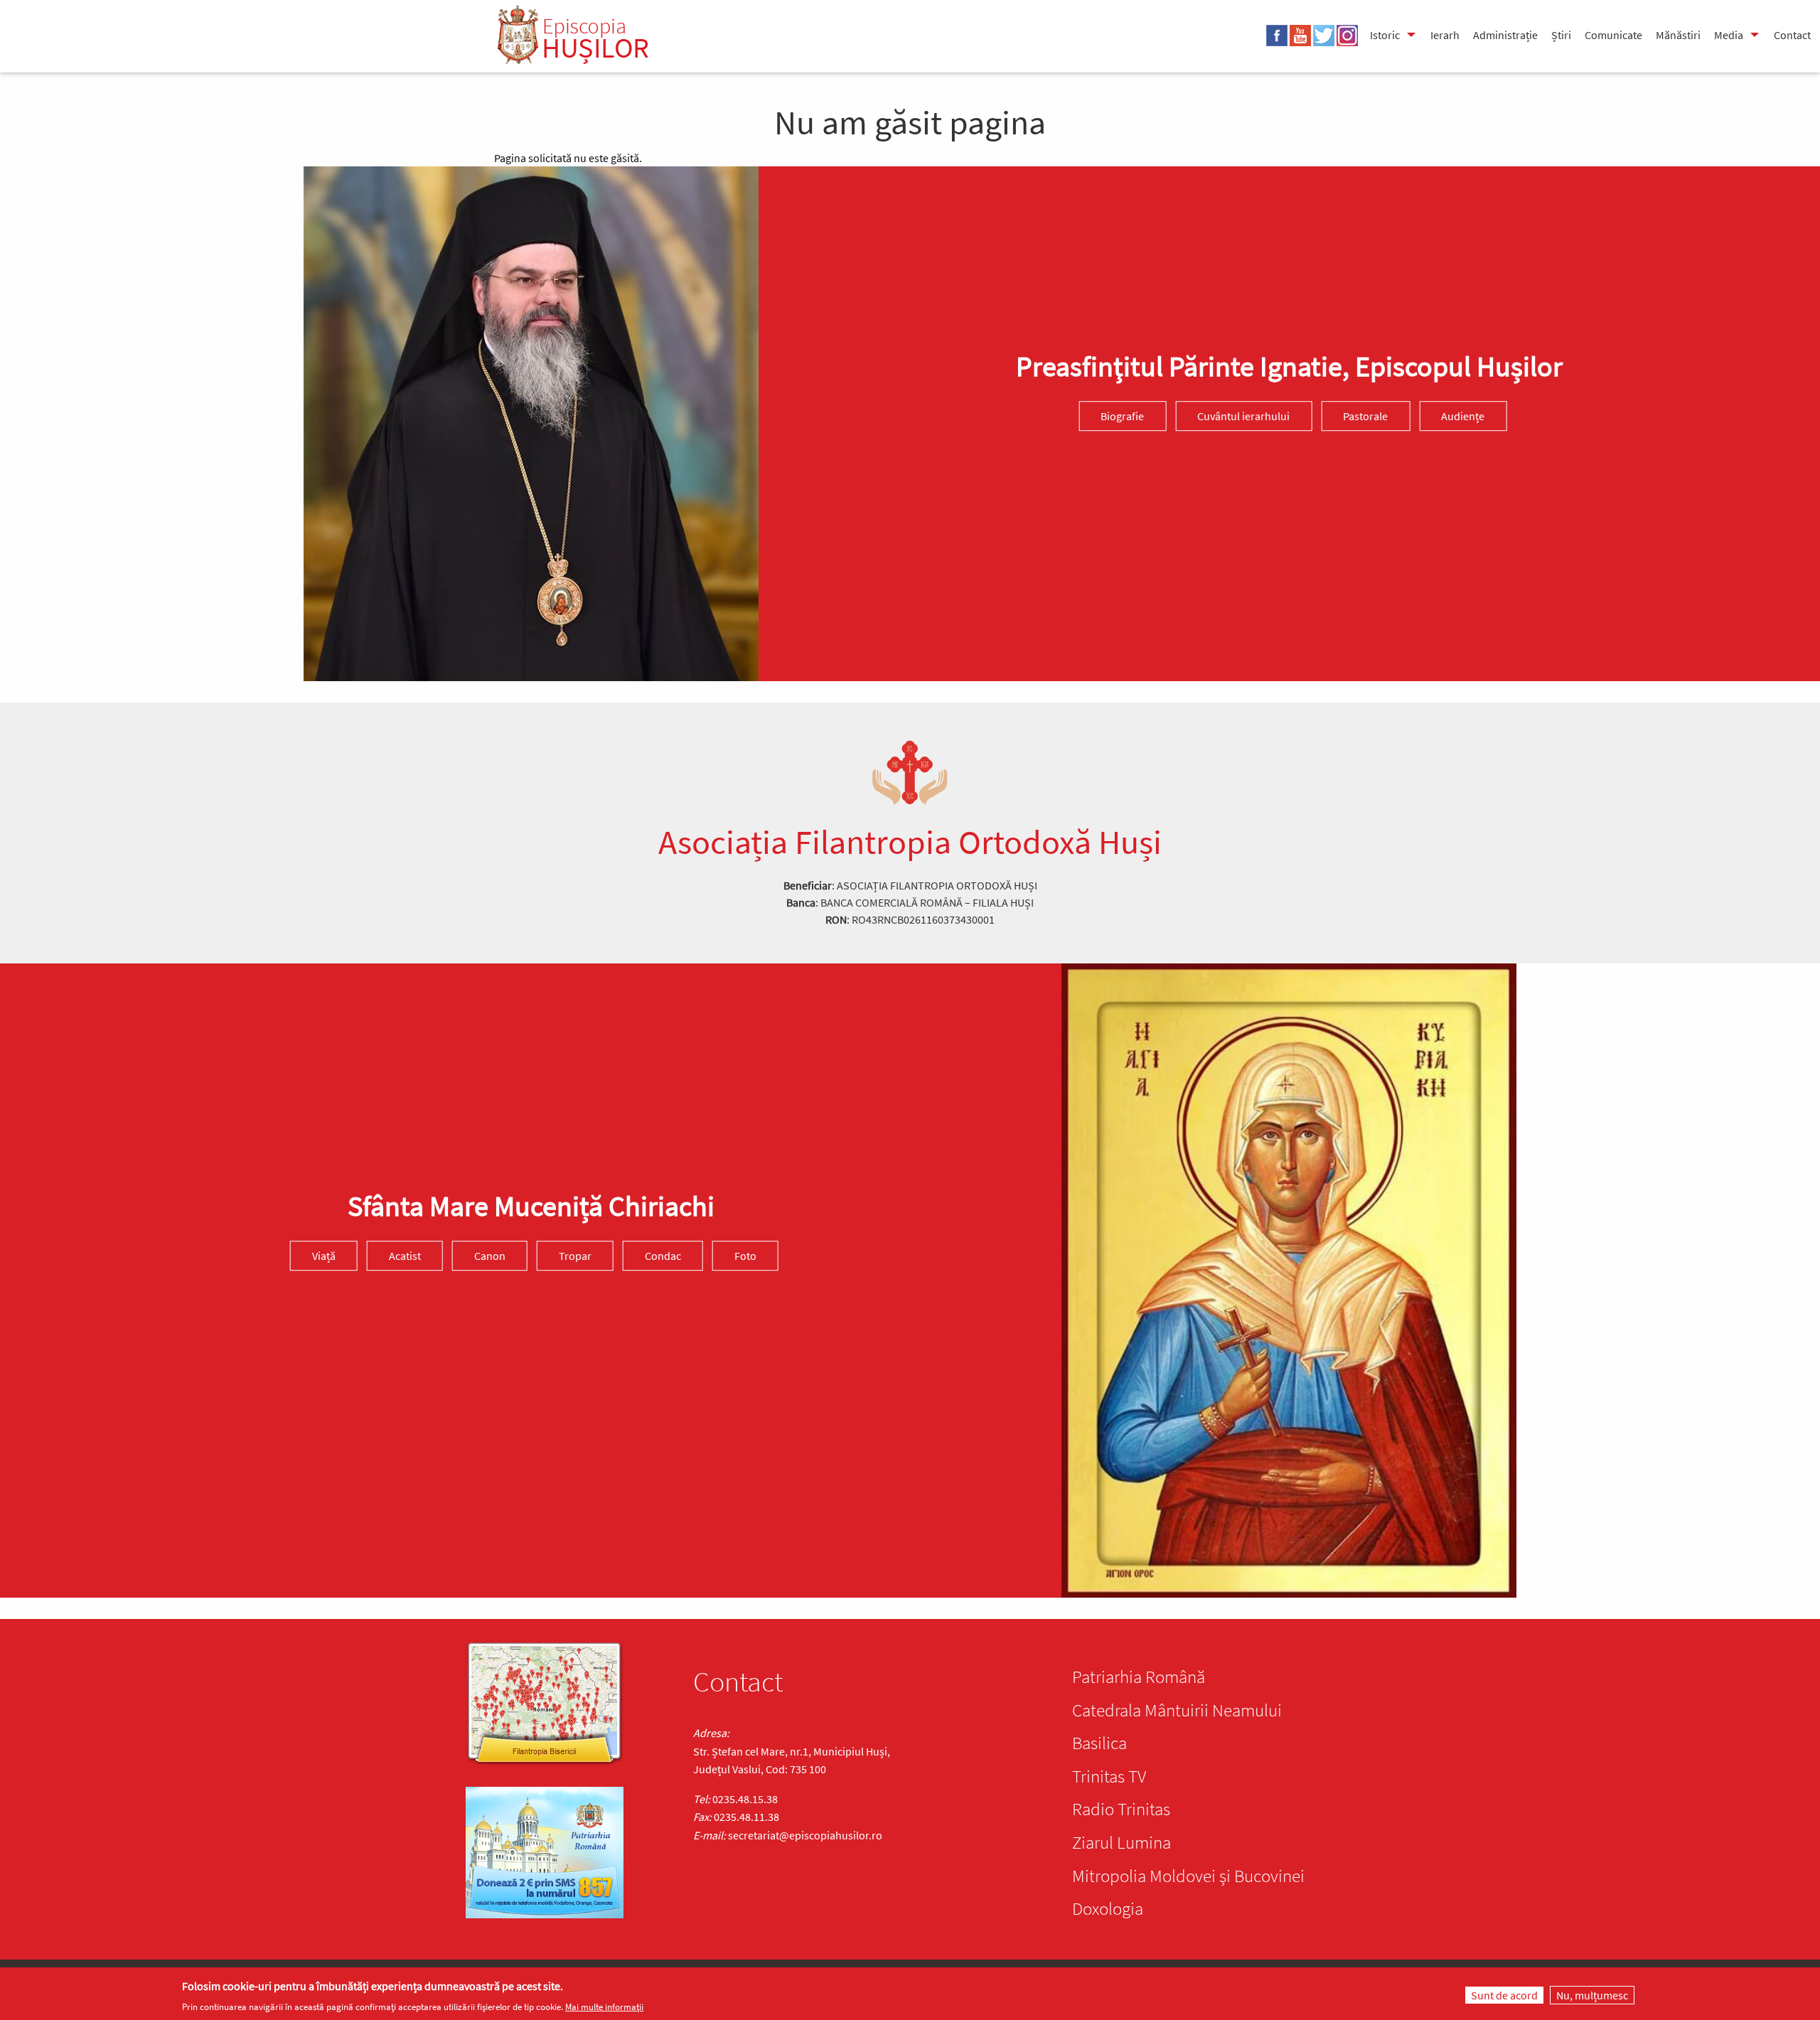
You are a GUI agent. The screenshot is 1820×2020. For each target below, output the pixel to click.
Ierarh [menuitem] (1445, 35)
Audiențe (1463, 416)
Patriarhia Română (1139, 1677)
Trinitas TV (1109, 1776)
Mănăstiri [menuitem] (1678, 35)
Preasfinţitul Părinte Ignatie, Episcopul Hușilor (1289, 366)
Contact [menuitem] (1792, 35)
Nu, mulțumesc (1592, 1995)
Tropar (575, 1256)
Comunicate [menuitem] (1613, 35)
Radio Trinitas (1121, 1809)
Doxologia (1108, 1908)
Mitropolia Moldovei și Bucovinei (1188, 1876)
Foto (745, 1256)
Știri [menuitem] (1561, 35)
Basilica (1099, 1743)
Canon (490, 1256)
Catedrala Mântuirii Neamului (1177, 1710)
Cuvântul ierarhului (1243, 416)
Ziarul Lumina (1122, 1842)
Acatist (405, 1256)
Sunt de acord (1504, 1995)
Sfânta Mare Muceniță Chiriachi (531, 1206)
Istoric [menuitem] (1385, 35)
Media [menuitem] (1729, 35)
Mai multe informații (604, 2007)
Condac (663, 1256)
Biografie (1122, 416)
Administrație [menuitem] (1505, 35)
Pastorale (1365, 416)
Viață (324, 1256)
